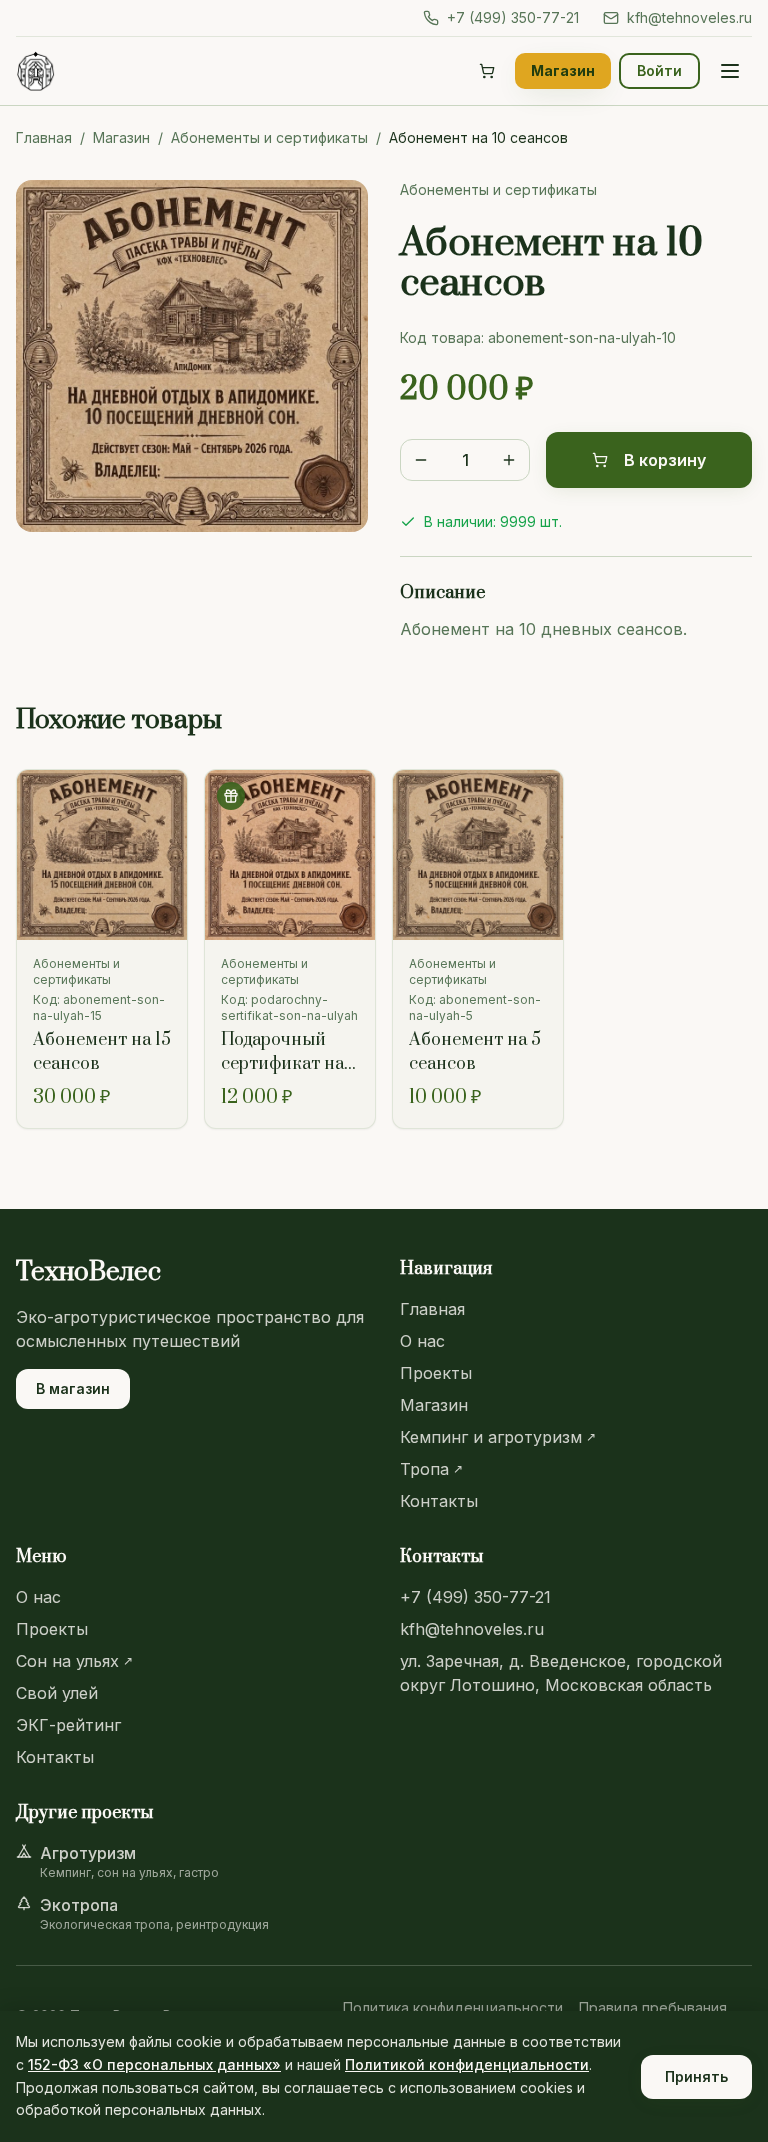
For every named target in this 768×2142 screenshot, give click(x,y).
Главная (44, 137)
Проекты (436, 1373)
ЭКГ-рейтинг (68, 1725)
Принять (696, 2076)
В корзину (665, 460)
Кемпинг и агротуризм (498, 1437)
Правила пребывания (653, 2007)
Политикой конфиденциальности (467, 2064)
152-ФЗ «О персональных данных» (154, 2064)
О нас (422, 1341)
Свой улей (57, 1693)
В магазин (73, 1388)
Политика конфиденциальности (453, 2007)
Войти (659, 70)
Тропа (431, 1469)
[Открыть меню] (730, 71)
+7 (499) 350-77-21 (513, 17)
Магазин (563, 70)
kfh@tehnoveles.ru (689, 17)
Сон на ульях (74, 1661)
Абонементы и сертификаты (269, 137)
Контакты (439, 1501)
